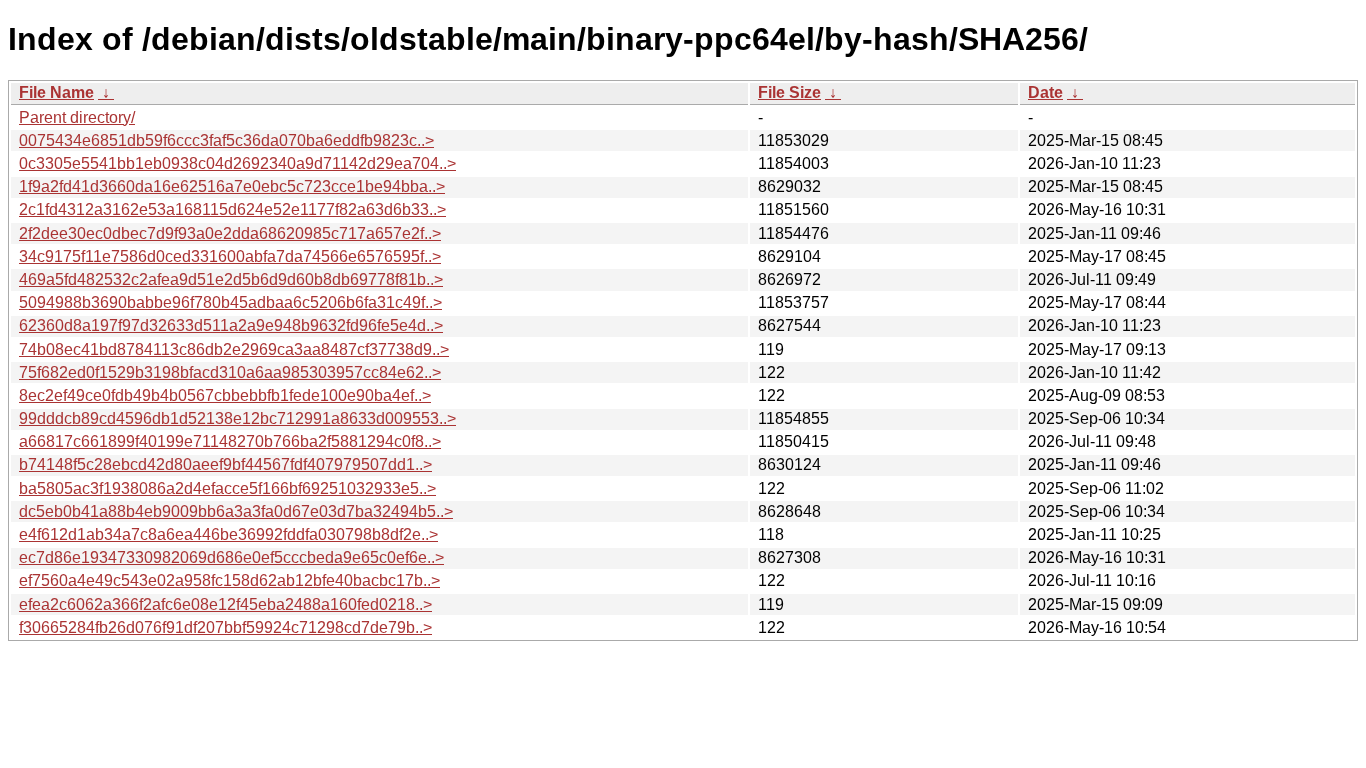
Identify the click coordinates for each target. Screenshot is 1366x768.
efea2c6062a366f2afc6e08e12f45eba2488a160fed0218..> (225, 604)
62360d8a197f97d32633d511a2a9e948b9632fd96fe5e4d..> (231, 325)
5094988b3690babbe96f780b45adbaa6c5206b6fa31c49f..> (230, 302)
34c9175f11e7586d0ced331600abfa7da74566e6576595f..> (230, 256)
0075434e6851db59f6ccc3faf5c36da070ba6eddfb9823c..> (226, 140)
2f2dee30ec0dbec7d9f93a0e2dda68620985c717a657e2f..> (230, 233)
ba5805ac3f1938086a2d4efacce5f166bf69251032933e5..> (227, 488)
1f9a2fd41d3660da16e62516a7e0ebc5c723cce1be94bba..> (232, 186)
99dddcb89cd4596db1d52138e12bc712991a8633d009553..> (237, 418)
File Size (789, 92)
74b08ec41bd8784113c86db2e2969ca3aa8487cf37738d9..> (234, 349)
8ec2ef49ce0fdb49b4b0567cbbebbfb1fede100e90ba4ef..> (225, 395)
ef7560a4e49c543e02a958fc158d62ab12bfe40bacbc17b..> (229, 580)
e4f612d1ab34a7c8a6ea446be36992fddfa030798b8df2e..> (228, 534)
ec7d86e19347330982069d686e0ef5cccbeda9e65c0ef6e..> (231, 557)
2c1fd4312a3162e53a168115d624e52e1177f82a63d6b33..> (232, 209)
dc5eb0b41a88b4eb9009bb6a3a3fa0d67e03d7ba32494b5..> (236, 511)
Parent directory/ (77, 117)
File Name (56, 92)
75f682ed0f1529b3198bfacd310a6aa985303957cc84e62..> (230, 372)
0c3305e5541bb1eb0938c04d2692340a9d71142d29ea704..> (237, 163)
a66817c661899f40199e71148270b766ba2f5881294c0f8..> (230, 441)
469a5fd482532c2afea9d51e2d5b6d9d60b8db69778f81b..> (231, 279)
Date (1045, 92)
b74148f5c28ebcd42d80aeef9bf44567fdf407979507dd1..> (225, 464)
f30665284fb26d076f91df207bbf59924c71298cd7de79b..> (225, 627)
